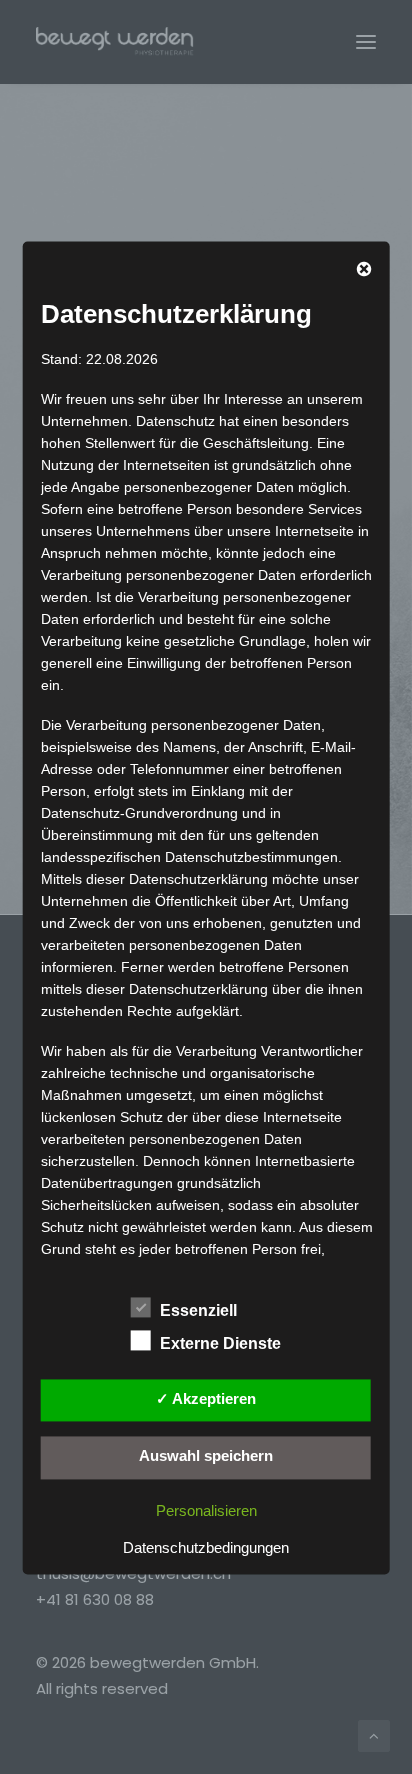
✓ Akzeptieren (206, 1398)
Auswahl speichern (206, 1456)
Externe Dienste (220, 1343)
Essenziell (198, 1310)
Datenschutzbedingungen (206, 1547)
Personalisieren (206, 1510)
